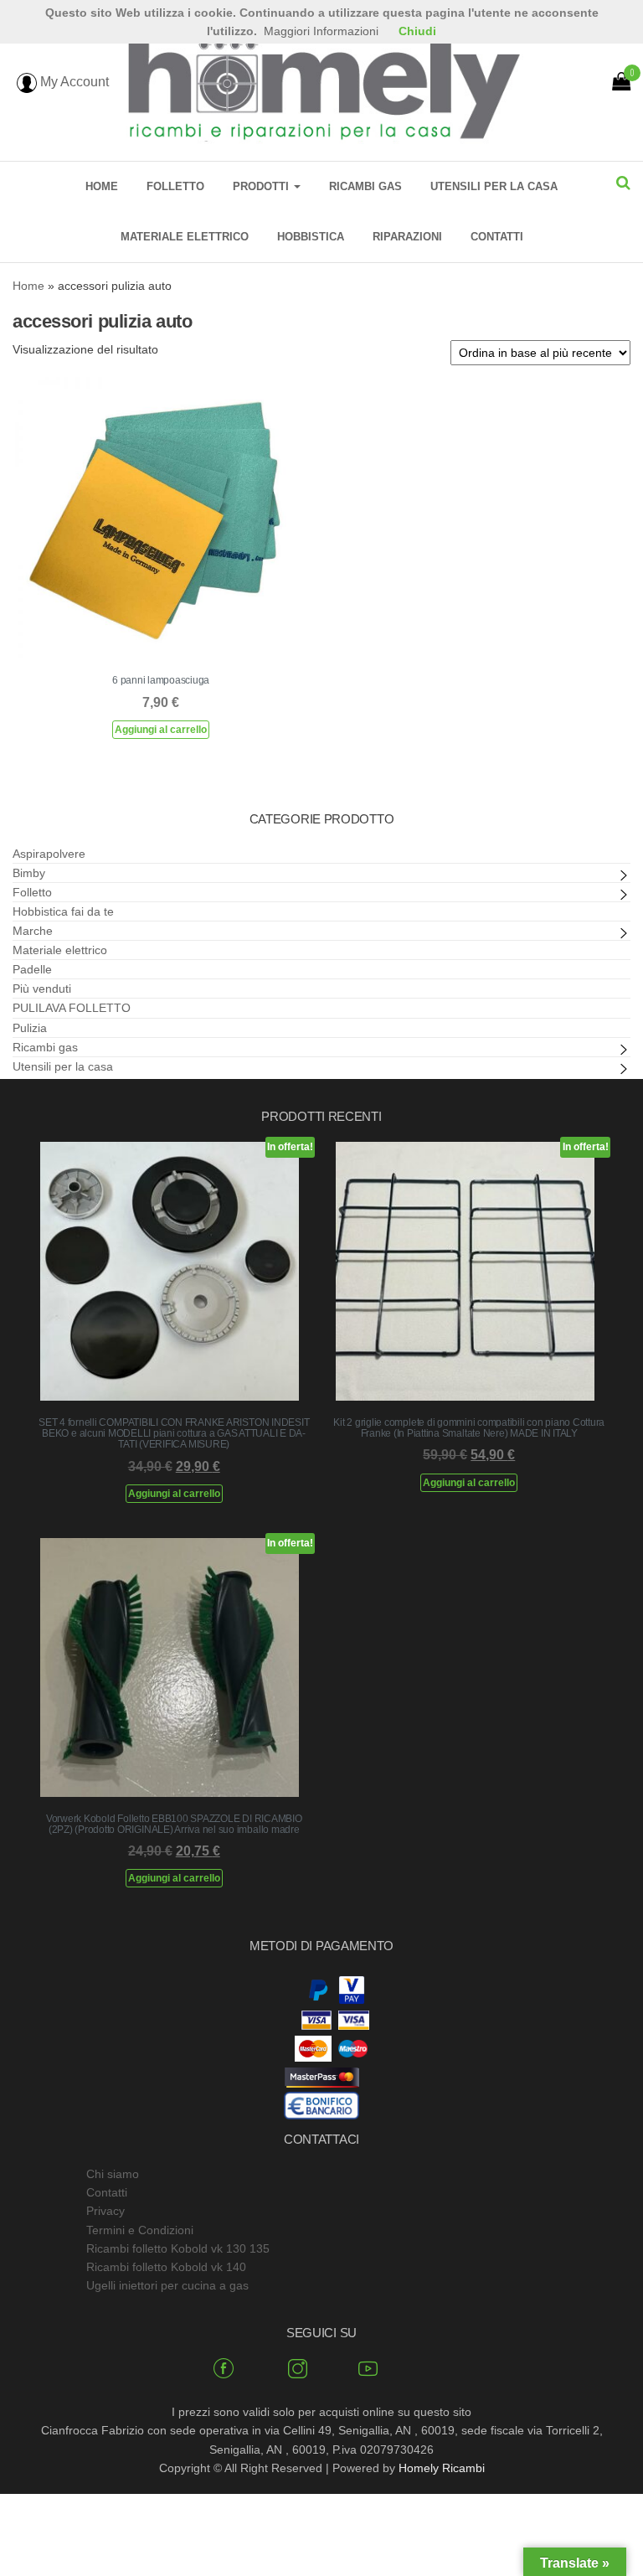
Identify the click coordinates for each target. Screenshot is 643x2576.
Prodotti (262, 186)
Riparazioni (407, 237)
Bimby (29, 873)
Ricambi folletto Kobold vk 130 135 (178, 2248)
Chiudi (417, 31)
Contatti (497, 237)
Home (102, 186)
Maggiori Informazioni (321, 31)
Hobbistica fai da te (63, 911)
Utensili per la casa (494, 186)
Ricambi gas (365, 186)
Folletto (175, 186)
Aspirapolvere (49, 854)
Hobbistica (311, 237)
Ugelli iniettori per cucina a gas (167, 2285)
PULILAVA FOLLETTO (72, 1008)
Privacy (105, 2211)
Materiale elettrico (185, 237)
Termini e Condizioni (140, 2230)
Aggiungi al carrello (161, 730)
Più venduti (42, 989)
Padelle (32, 969)
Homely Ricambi (442, 2468)
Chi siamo (113, 2174)
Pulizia (30, 1028)
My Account (73, 82)
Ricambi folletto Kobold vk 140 (166, 2267)
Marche (33, 931)
